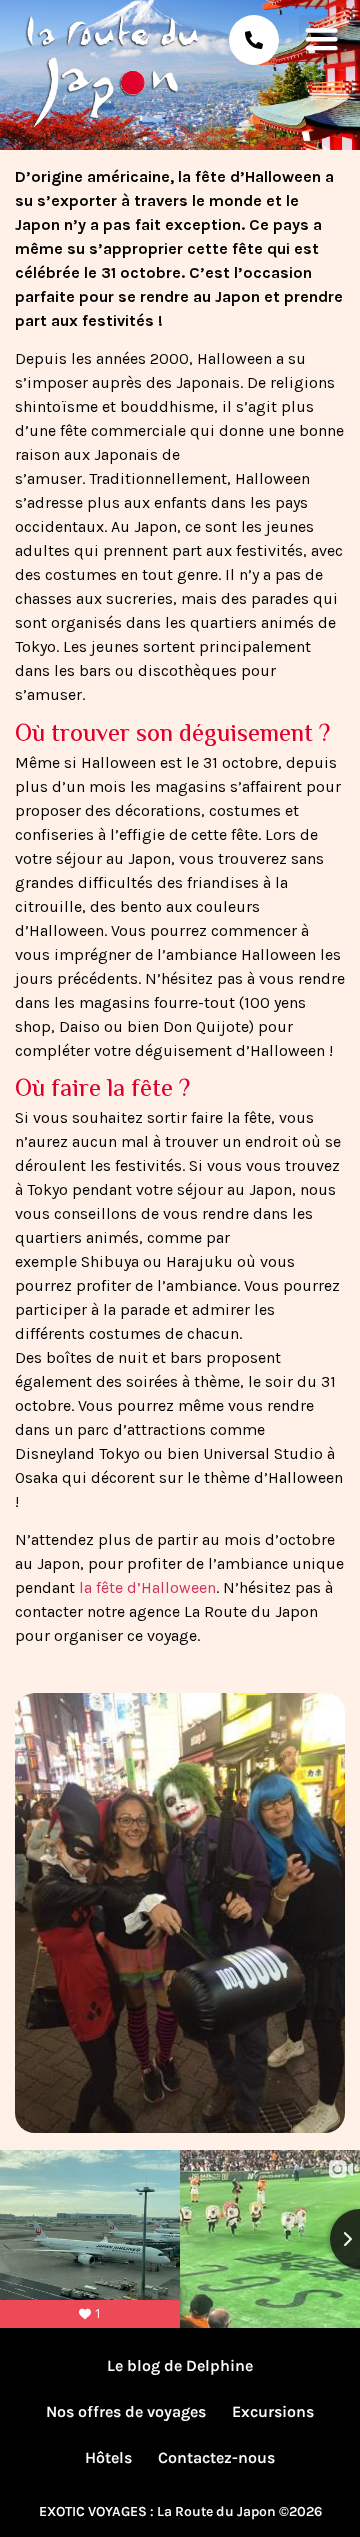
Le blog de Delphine (180, 2365)
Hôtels (108, 2457)
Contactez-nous (216, 2457)
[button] (322, 38)
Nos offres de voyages (126, 2411)
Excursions (273, 2411)
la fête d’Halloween (147, 1587)
